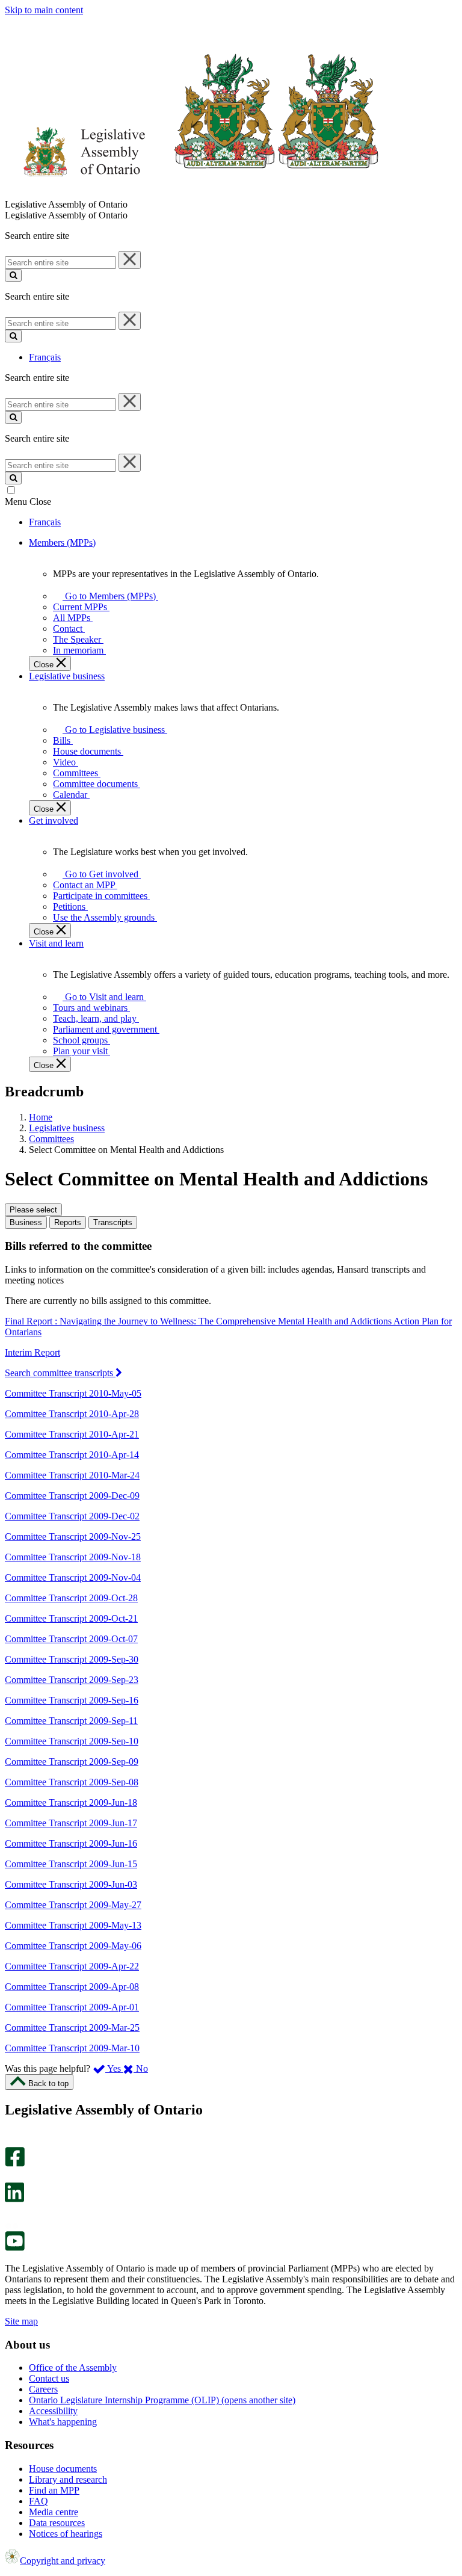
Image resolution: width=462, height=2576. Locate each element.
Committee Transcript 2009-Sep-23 (72, 1680)
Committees (51, 1139)
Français (45, 357)
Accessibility (53, 2411)
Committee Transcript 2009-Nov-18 (73, 1557)
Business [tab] (26, 1222)
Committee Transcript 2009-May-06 (73, 1946)
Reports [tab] (68, 1222)
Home (41, 1117)
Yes (114, 2068)
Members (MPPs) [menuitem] (62, 542)
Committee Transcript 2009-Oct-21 (71, 1618)
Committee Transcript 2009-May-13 (73, 1925)
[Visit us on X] (11, 2177)
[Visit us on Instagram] (12, 2141)
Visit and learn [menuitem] (56, 943)
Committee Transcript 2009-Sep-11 (71, 1721)
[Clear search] (130, 260)
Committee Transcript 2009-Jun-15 (71, 1864)
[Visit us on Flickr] (12, 2225)
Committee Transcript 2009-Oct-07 (71, 1639)
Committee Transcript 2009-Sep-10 (72, 1741)
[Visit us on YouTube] (15, 2248)
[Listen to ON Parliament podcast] (11, 2215)
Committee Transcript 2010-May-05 (73, 1393)
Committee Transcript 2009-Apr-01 (72, 2007)
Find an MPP (54, 2490)
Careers (43, 2389)
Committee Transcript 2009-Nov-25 (73, 1537)
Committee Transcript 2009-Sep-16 (72, 1700)
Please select (33, 1210)
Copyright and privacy (63, 2561)
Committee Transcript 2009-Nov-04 (73, 1577)
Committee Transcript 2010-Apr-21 (72, 1434)
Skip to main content (44, 10)
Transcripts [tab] (113, 1222)
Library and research (68, 2479)
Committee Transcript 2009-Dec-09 (72, 1496)
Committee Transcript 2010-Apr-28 (72, 1414)
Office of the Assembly (73, 2368)
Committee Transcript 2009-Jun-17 (71, 1823)
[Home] (192, 193)
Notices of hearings (66, 2534)
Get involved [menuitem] (54, 820)
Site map (21, 2321)
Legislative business (67, 1128)
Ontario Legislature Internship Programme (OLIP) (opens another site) (162, 2400)
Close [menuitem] (45, 665)
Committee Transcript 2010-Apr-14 (72, 1455)
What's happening (63, 2422)
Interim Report (32, 1352)
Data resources (57, 2523)
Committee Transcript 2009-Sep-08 (72, 1782)
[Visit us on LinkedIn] (14, 2199)
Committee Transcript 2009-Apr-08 (72, 1987)
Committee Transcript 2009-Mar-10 (72, 2048)
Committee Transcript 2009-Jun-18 (71, 1802)
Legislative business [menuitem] (67, 676)
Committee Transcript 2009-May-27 (73, 1905)
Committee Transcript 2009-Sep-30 (72, 1659)
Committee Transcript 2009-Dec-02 (72, 1516)
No (141, 2068)
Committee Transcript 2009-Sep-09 (72, 1762)
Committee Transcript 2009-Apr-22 (72, 1966)
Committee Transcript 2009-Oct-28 (71, 1598)
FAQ (38, 2501)
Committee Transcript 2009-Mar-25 (72, 2028)
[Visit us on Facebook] (15, 2164)
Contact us (49, 2378)
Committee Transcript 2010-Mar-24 (72, 1475)
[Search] (13, 275)
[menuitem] (108, 596)
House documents (63, 2469)
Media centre (54, 2512)
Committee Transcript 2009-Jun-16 (71, 1843)
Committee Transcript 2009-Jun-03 (71, 1884)
